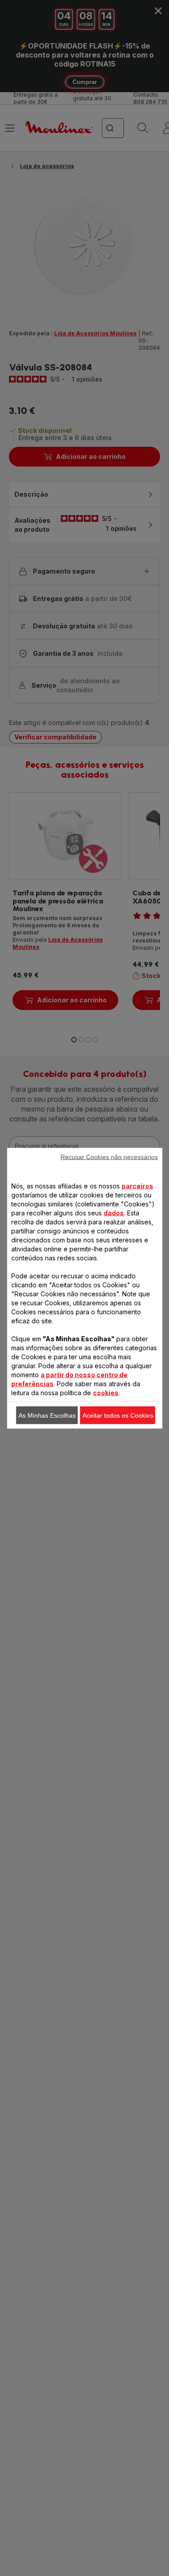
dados (114, 1212)
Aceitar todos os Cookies (118, 1415)
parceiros (137, 1186)
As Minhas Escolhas (47, 1415)
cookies (106, 1392)
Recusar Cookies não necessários (109, 1157)
